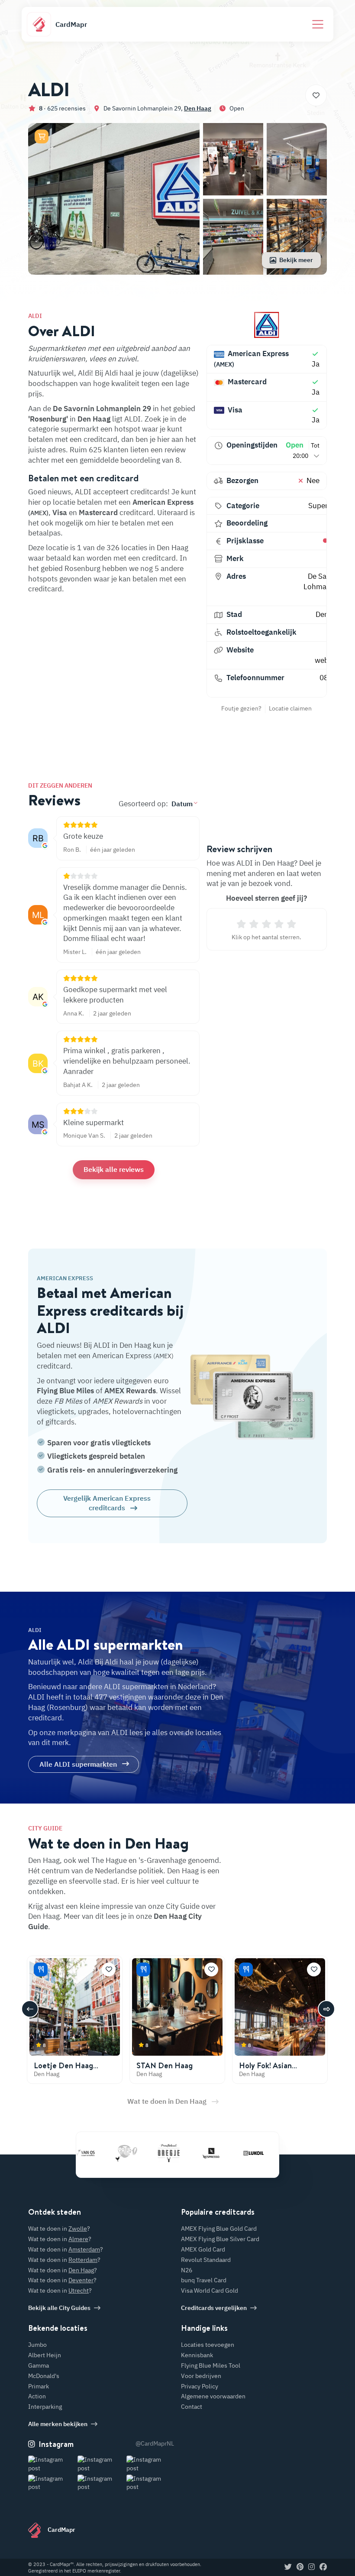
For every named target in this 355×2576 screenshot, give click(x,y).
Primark (39, 2386)
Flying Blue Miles (65, 1391)
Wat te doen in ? (59, 2229)
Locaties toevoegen (208, 2345)
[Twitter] (288, 2567)
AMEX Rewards (130, 1391)
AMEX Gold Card (203, 2249)
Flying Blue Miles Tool (211, 2365)
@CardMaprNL (155, 2443)
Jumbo (37, 2345)
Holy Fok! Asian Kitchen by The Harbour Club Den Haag (280, 2075)
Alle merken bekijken (58, 2424)
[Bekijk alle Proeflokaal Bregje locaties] (140, 2153)
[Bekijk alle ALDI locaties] (267, 325)
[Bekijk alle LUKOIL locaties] (225, 2153)
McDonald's (44, 2376)
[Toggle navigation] (318, 24)
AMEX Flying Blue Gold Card (219, 2229)
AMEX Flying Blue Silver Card (220, 2239)
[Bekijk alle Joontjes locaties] (267, 2153)
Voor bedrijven (201, 2376)
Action (37, 2396)
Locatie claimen (290, 708)
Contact (192, 2407)
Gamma (39, 2365)
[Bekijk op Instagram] (52, 2464)
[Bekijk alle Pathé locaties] (97, 2153)
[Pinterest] (300, 2567)
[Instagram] (311, 2567)
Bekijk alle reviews (114, 1169)
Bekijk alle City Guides (59, 2308)
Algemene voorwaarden (213, 2396)
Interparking (45, 2407)
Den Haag (198, 108)
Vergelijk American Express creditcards (107, 1503)
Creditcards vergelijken (214, 2308)
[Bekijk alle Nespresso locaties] (182, 2153)
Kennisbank (197, 2355)
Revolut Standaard (206, 2260)
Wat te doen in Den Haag (167, 2101)
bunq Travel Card (204, 2280)
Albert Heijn (45, 2355)
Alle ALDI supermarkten (78, 1764)
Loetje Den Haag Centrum (63, 2070)
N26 (187, 2270)
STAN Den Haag (165, 2065)
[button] (42, 136)
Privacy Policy (200, 2386)
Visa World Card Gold (210, 2290)
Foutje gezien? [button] (241, 708)
